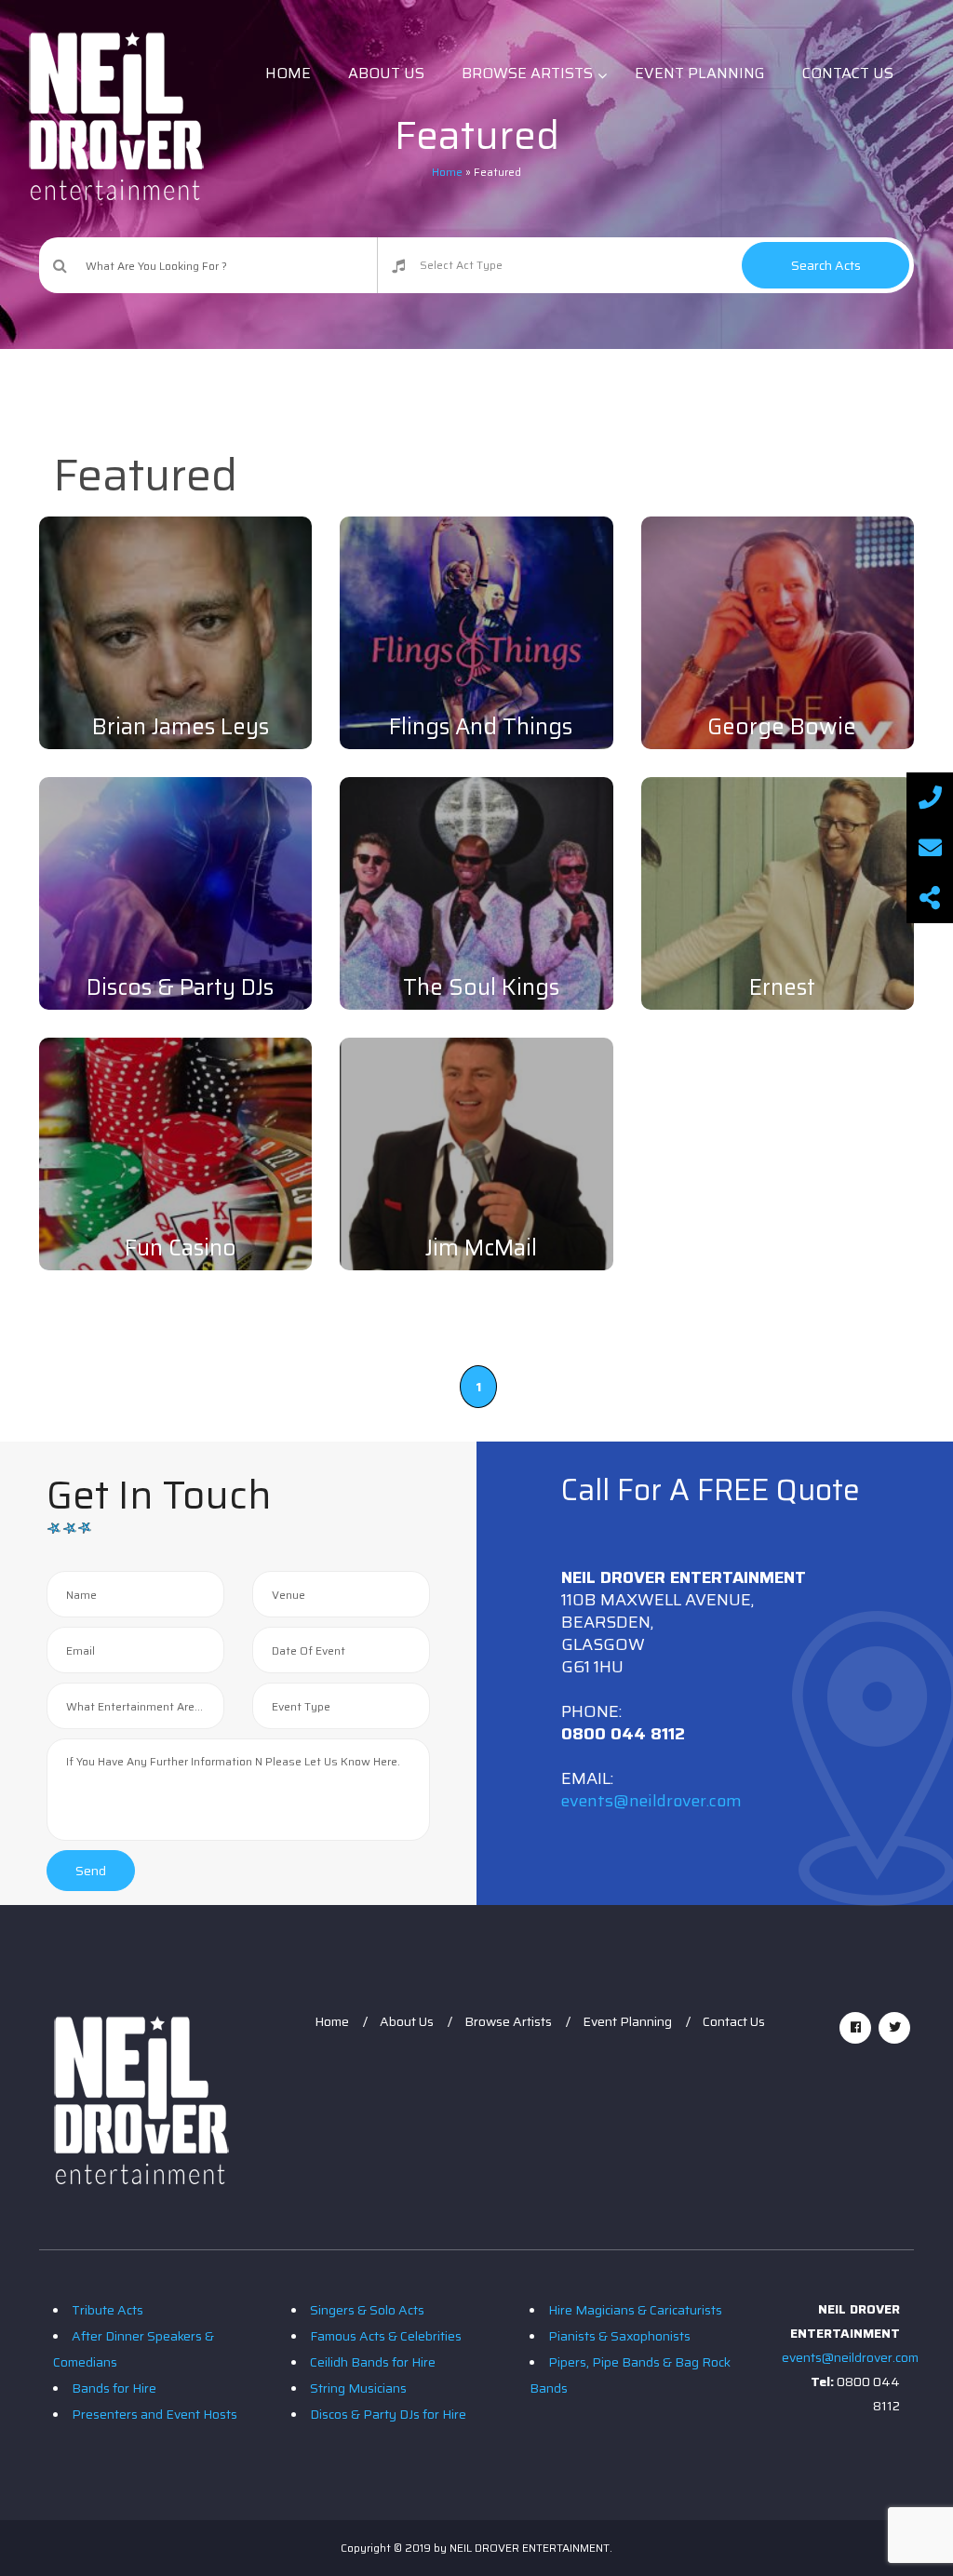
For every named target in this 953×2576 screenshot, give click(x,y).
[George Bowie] (778, 653)
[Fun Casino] (175, 1174)
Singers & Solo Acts (367, 2310)
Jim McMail (481, 1248)
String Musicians (358, 2388)
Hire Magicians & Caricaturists (635, 2310)
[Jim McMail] (476, 1174)
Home (332, 2021)
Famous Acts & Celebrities (386, 2336)
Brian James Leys (181, 727)
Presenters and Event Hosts (154, 2414)
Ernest (782, 987)
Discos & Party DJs (180, 987)
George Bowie (782, 727)
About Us (407, 2021)
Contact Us (734, 2021)
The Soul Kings (481, 987)
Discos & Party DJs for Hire (388, 2414)
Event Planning (627, 2021)
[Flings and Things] (476, 653)
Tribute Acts (107, 2310)
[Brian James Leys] (175, 688)
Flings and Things (481, 727)
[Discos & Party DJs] (175, 913)
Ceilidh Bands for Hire (373, 2362)
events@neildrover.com (651, 1801)
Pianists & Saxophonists (619, 2336)
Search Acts (826, 265)
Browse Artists (508, 2021)
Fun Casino (181, 1248)
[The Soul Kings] (476, 913)
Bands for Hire (114, 2388)
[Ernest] (778, 913)
